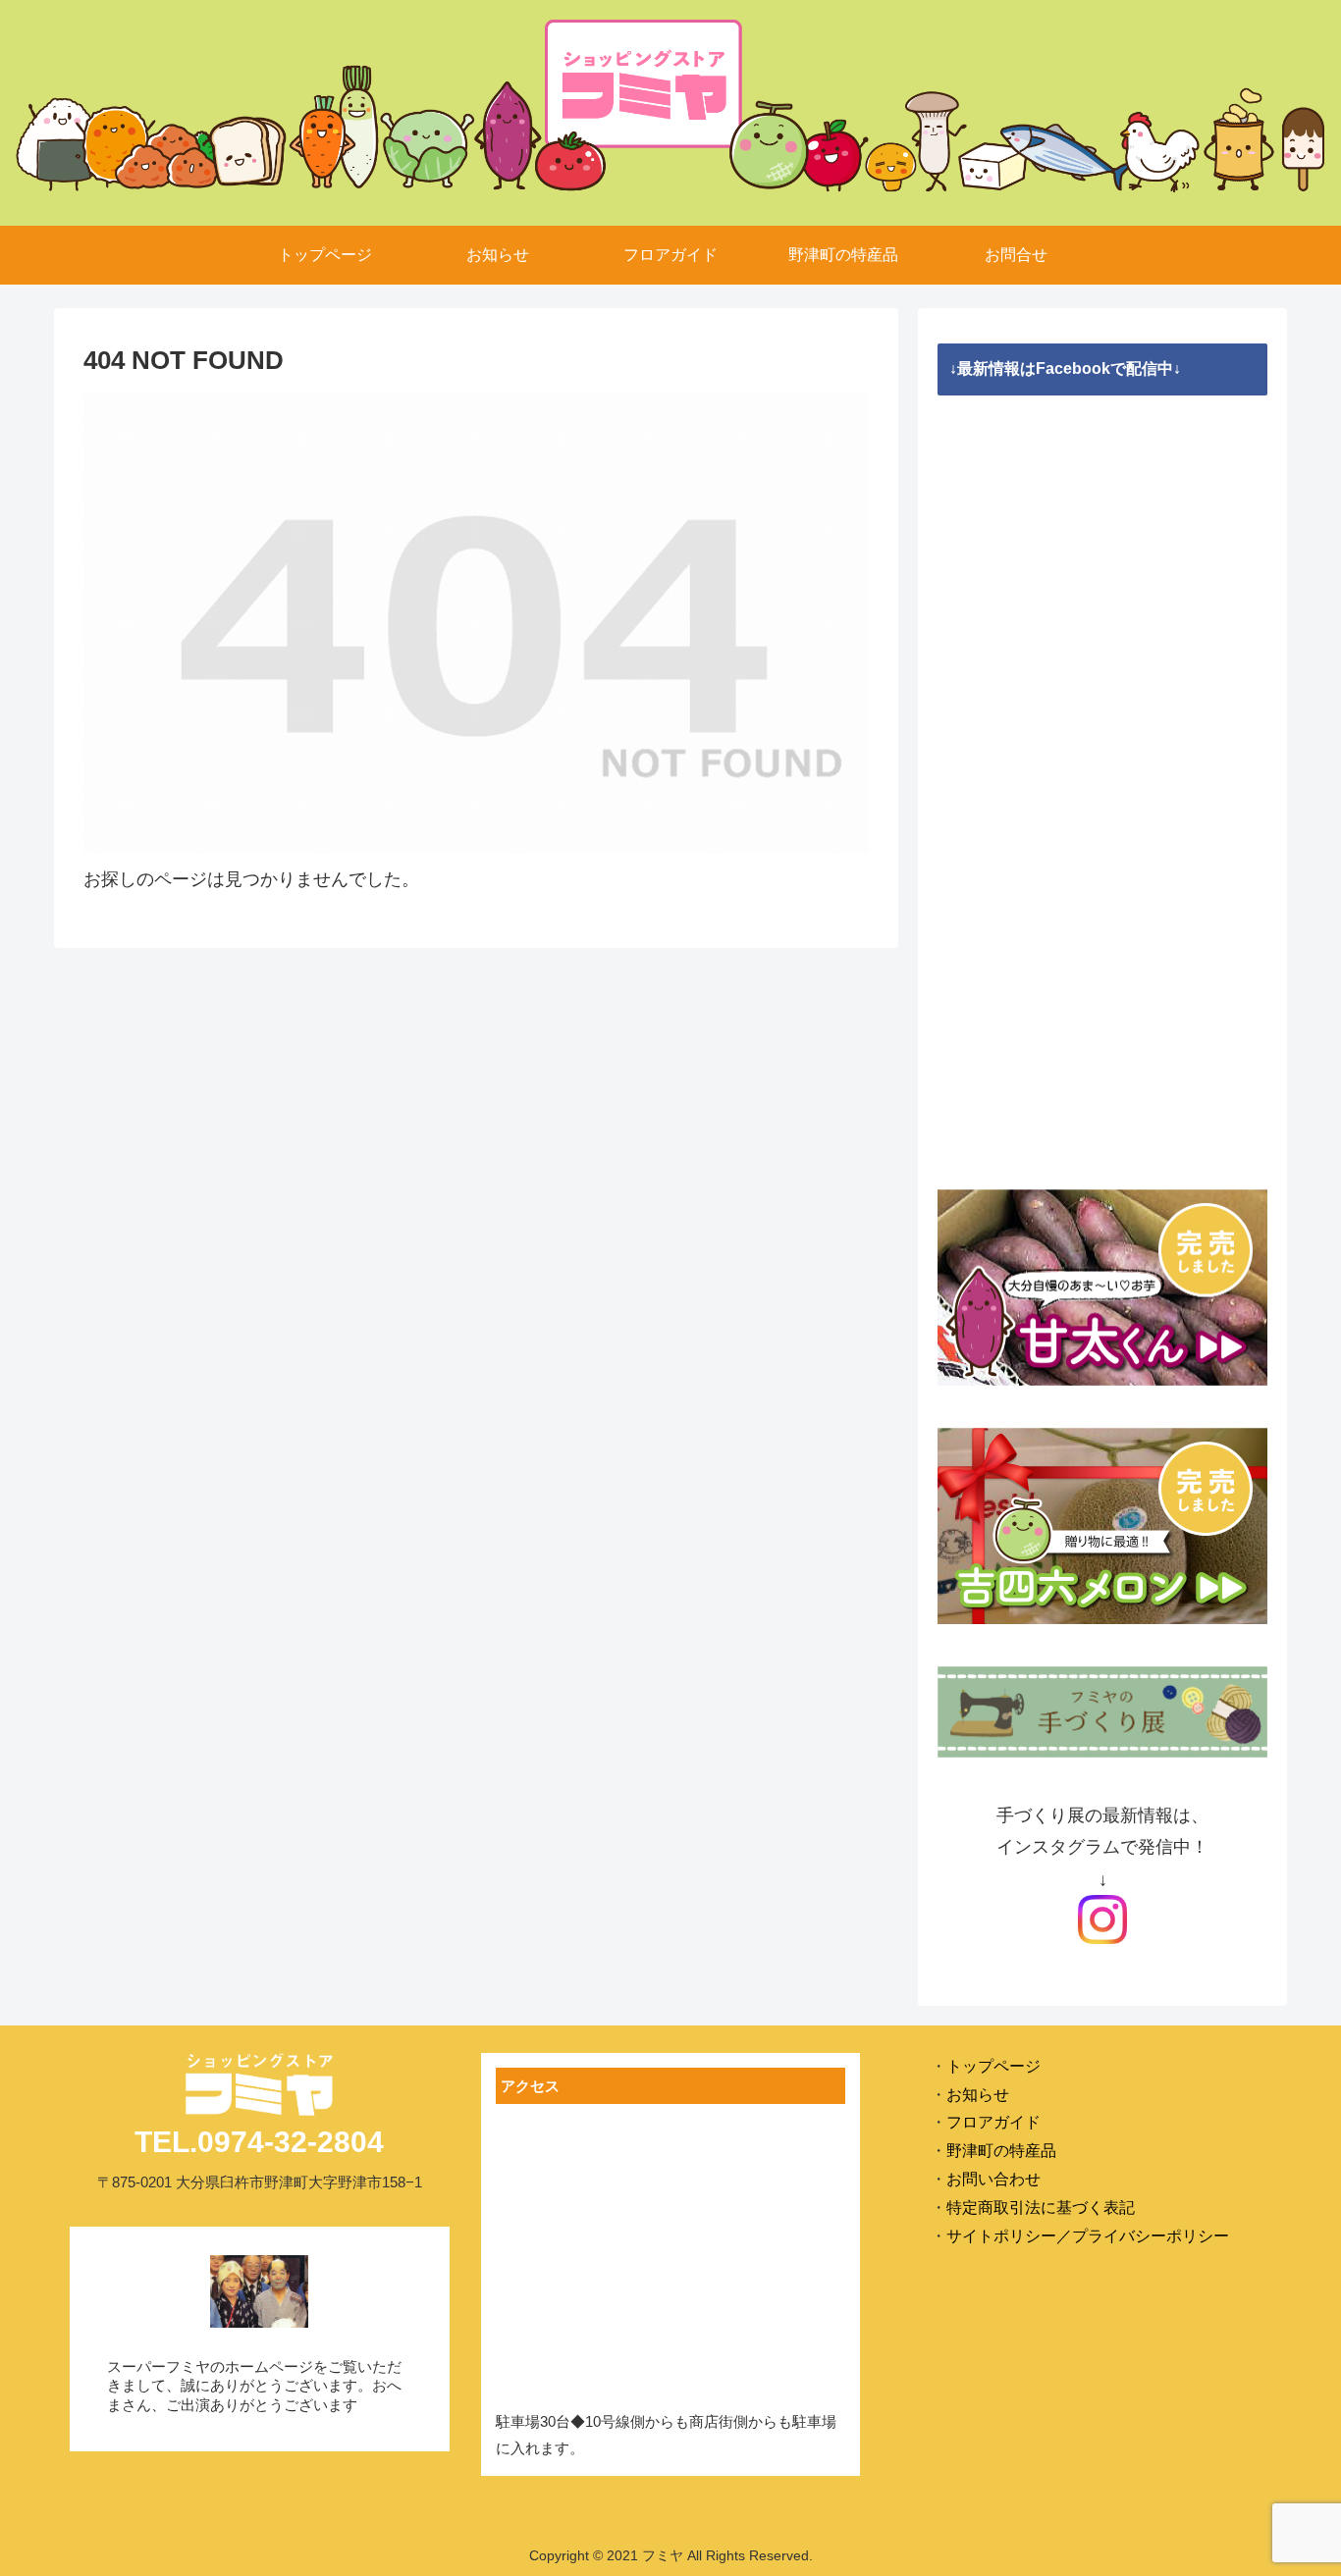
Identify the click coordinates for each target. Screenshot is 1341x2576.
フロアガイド (993, 2122)
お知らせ (978, 2095)
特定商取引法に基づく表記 (1041, 2208)
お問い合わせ (993, 2179)
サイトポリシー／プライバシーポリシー (1088, 2236)
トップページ (993, 2066)
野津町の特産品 (1001, 2151)
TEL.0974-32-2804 (259, 2142)
